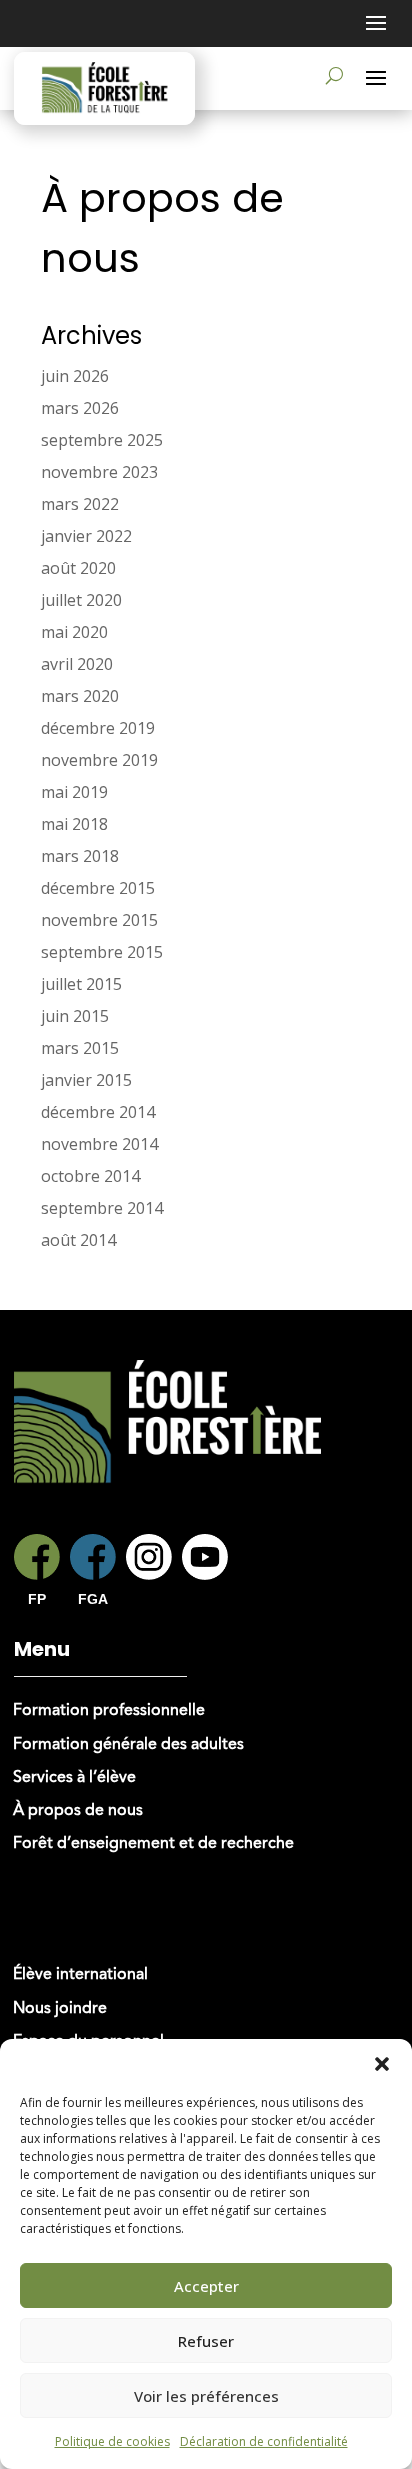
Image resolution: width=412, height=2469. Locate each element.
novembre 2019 (99, 760)
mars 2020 (80, 696)
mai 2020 (74, 632)
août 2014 (78, 1240)
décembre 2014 (98, 1112)
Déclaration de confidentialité (264, 2441)
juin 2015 (75, 1016)
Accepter (206, 2286)
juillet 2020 (81, 600)
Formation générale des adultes (128, 1745)
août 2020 (78, 568)
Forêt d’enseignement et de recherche (153, 1844)
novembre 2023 (99, 472)
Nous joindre (60, 2009)
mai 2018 (74, 824)
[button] (382, 2064)
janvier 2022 (86, 536)
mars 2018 (80, 856)
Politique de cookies (112, 2441)
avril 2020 (77, 664)
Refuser (206, 2341)
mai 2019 (74, 792)
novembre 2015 (99, 920)
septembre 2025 (102, 440)
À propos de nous (78, 1811)
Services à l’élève (74, 1778)
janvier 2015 (86, 1080)
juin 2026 (75, 376)
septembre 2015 (102, 952)
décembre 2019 (98, 728)
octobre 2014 (90, 1176)
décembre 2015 (98, 888)
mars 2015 (80, 1048)
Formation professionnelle (109, 1711)
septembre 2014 (102, 1208)
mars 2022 (80, 504)
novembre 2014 (99, 1144)
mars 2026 (80, 408)
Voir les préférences (206, 2396)
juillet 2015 (81, 984)
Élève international (80, 1975)
